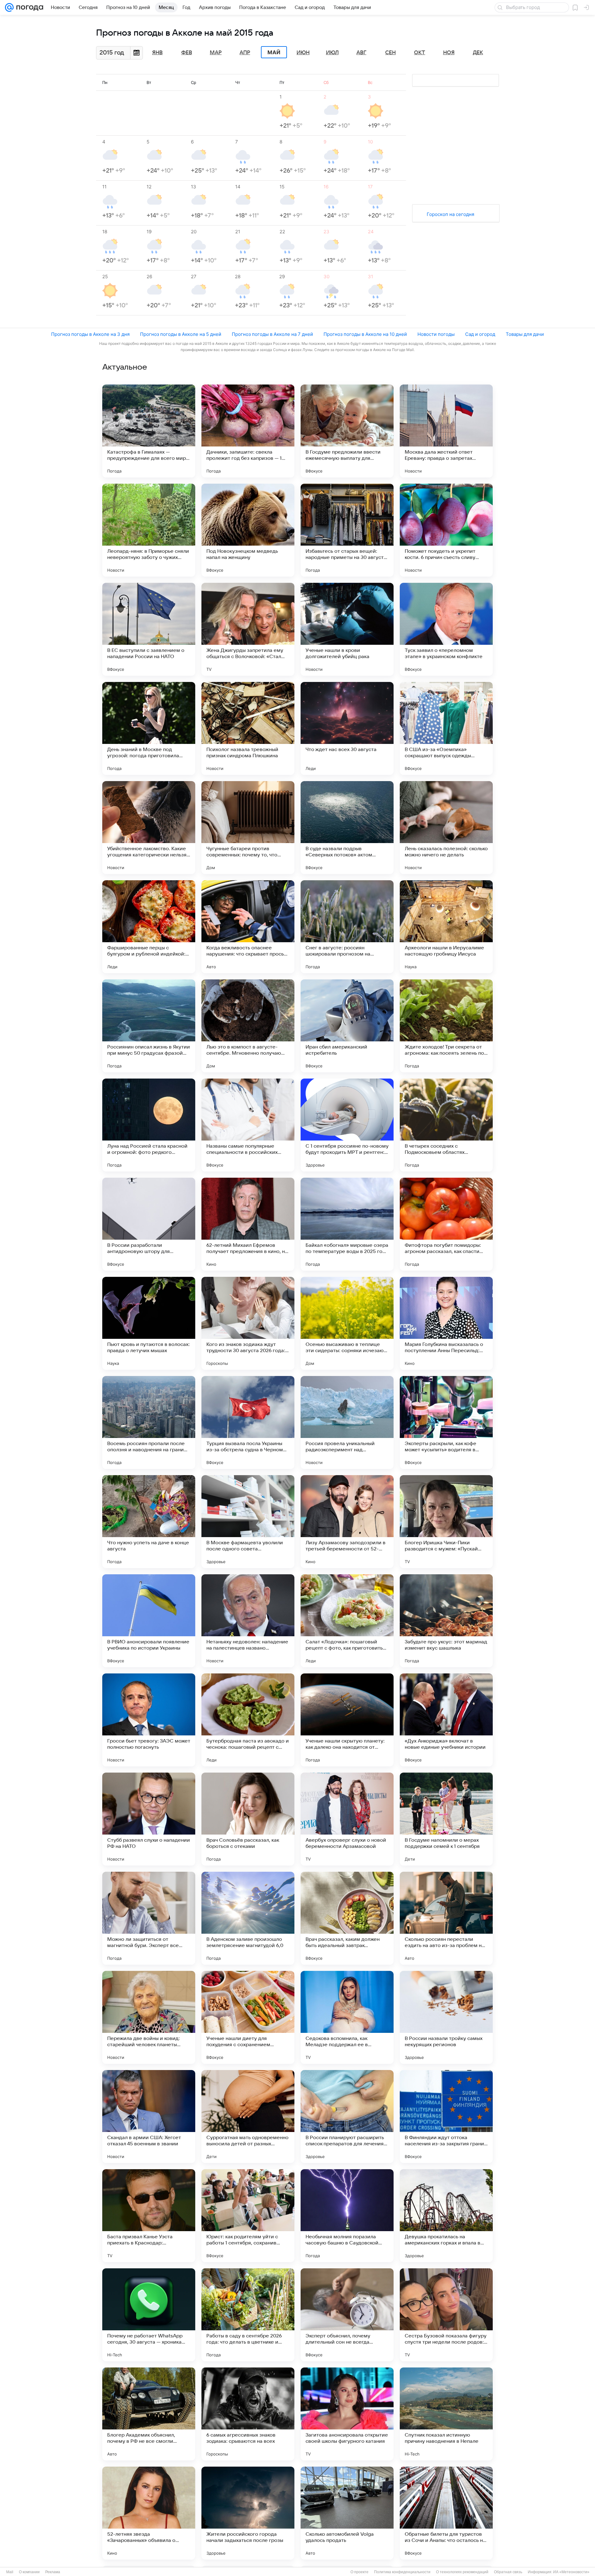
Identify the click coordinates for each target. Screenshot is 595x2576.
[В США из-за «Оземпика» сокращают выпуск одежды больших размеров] (446, 728)
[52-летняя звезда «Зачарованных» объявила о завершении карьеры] (149, 2513)
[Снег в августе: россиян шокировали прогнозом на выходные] (347, 927)
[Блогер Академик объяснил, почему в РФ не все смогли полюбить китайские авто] (149, 2414)
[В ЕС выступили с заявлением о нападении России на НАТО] (149, 629)
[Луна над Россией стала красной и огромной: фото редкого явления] (149, 1125)
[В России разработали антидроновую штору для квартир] (149, 1224)
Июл (332, 53)
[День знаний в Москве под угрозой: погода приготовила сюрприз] (149, 728)
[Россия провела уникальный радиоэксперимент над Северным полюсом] (347, 1422)
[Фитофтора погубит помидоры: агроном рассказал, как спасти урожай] (446, 1224)
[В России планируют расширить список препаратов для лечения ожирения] (347, 2117)
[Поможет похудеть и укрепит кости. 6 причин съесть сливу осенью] (446, 530)
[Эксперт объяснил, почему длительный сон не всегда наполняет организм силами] (347, 2315)
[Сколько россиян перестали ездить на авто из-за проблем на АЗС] (446, 1918)
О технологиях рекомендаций (462, 2572)
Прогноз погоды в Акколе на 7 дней (272, 334)
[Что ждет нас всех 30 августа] (347, 728)
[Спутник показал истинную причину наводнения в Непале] (446, 2414)
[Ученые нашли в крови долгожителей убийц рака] (347, 629)
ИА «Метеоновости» (571, 2572)
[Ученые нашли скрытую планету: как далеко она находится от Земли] (347, 1720)
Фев (187, 53)
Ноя (449, 53)
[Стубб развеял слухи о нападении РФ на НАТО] (149, 1819)
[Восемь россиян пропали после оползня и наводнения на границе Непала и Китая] (149, 1422)
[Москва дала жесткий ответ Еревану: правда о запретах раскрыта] (446, 431)
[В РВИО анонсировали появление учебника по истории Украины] (149, 1621)
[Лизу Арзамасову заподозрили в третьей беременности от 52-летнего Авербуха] (347, 1522)
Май (274, 52)
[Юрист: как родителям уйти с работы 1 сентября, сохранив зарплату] (248, 2216)
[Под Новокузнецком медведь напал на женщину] (248, 530)
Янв (157, 53)
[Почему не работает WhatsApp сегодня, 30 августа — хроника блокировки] (149, 2315)
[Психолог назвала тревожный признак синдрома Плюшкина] (248, 728)
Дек (478, 53)
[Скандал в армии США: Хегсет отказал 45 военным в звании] (149, 2117)
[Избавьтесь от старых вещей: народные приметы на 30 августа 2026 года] (347, 530)
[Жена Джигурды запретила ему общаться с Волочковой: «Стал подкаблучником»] (248, 629)
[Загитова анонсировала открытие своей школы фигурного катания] (347, 2414)
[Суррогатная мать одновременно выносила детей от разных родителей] (248, 2117)
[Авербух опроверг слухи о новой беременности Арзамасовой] (347, 1819)
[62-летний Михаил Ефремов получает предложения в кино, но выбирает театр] (248, 1224)
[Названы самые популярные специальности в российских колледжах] (248, 1125)
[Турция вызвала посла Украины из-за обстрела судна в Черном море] (248, 1422)
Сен (390, 53)
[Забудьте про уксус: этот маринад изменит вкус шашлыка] (446, 1621)
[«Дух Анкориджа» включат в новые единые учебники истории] (446, 1720)
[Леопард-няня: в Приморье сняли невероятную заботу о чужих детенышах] (149, 530)
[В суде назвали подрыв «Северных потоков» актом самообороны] (347, 828)
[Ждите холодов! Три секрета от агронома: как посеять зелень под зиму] (446, 1026)
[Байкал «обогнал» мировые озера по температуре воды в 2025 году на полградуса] (347, 1224)
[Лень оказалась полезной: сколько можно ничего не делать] (446, 828)
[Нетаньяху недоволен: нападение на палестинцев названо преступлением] (248, 1621)
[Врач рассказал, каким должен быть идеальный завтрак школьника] (347, 1918)
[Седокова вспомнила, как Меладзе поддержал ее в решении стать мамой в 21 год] (347, 2017)
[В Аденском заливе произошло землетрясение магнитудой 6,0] (248, 1918)
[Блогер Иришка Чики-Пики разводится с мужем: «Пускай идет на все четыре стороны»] (446, 1522)
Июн (303, 53)
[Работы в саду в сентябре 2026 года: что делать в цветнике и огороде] (248, 2315)
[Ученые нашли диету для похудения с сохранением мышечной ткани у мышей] (248, 2017)
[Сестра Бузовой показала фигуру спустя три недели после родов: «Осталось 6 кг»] (446, 2315)
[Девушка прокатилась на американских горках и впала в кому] (446, 2216)
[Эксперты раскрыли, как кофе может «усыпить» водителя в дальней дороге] (446, 1422)
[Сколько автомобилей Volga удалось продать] (347, 2513)
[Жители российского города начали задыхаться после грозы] (248, 2513)
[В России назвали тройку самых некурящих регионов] (446, 2017)
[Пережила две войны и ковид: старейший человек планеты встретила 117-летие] (149, 2017)
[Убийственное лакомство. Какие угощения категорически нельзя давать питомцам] (149, 828)
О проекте (359, 2572)
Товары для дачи (525, 334)
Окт (420, 53)
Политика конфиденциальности (402, 2572)
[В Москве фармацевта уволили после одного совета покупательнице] (248, 1522)
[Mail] (9, 7)
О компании (29, 2572)
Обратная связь (508, 2572)
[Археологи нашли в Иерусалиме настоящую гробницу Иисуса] (446, 927)
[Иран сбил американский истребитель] (347, 1026)
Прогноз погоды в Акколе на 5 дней (181, 334)
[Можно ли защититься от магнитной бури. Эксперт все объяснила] (149, 1918)
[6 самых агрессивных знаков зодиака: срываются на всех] (248, 2414)
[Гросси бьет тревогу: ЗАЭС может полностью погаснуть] (149, 1720)
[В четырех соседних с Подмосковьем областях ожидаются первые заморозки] (446, 1125)
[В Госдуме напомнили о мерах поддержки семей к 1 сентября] (446, 1819)
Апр (245, 53)
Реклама (53, 2572)
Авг (361, 53)
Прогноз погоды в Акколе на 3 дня (90, 334)
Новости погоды (436, 334)
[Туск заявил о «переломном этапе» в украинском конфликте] (446, 629)
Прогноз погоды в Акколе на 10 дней (365, 334)
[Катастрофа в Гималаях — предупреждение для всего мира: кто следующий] (149, 431)
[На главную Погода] (29, 7)
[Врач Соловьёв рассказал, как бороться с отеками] (248, 1819)
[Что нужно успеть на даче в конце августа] (149, 1522)
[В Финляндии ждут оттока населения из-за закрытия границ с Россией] (446, 2117)
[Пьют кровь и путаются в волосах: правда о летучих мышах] (149, 1323)
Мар (216, 53)
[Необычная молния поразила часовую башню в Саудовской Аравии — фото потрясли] (347, 2216)
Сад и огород (480, 334)
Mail (10, 2572)
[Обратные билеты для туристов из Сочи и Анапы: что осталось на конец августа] (446, 2513)
